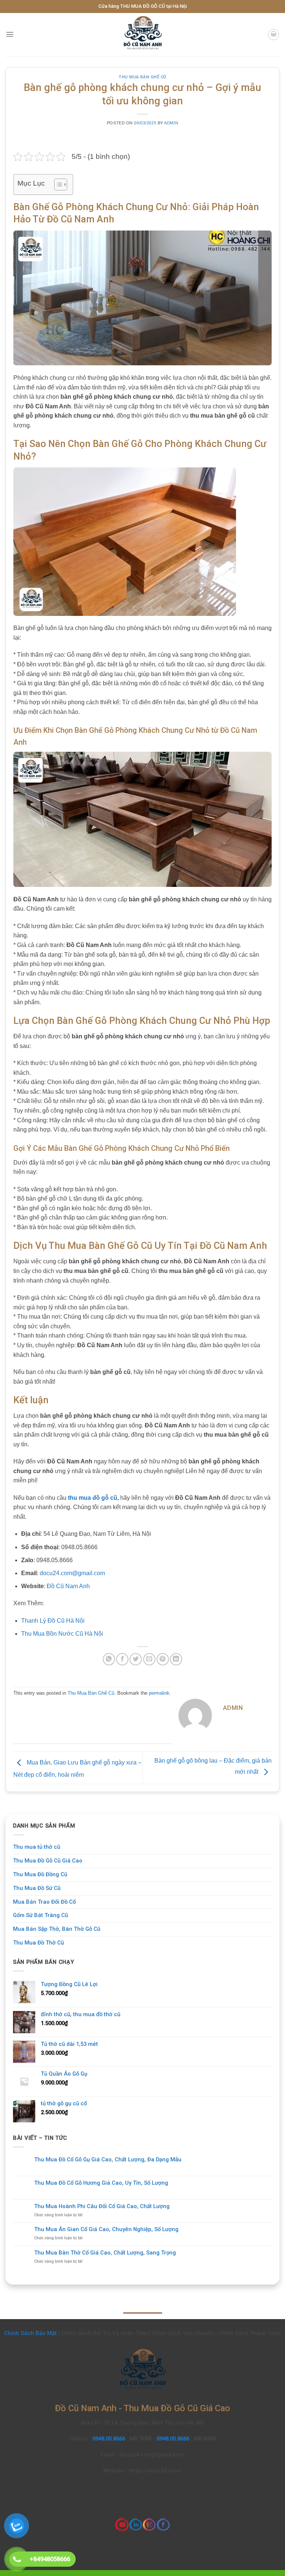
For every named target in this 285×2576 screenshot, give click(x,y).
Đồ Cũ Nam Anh (68, 1586)
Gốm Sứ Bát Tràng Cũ (40, 1915)
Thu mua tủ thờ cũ (37, 1847)
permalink (159, 1693)
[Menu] (10, 34)
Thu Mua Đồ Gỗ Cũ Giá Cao (48, 1861)
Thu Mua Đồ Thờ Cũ (38, 1943)
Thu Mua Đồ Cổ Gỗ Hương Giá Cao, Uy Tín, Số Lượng (101, 2183)
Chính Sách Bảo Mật (30, 2333)
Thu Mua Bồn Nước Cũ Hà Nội (62, 1634)
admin (171, 123)
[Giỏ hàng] (273, 35)
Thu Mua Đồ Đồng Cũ (40, 1874)
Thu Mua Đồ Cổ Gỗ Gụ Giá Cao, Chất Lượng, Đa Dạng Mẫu (108, 2160)
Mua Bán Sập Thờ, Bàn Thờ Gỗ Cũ (57, 1929)
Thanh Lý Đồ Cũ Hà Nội (53, 1621)
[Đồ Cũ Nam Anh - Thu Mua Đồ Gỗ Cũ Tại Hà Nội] (142, 35)
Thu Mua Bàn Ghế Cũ (142, 77)
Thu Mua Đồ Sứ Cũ (37, 1888)
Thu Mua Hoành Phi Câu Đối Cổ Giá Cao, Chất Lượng (102, 2206)
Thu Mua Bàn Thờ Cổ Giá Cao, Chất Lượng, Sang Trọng (105, 2253)
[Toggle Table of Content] (57, 185)
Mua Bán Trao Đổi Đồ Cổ (44, 1902)
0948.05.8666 (109, 2439)
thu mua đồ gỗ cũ (93, 1498)
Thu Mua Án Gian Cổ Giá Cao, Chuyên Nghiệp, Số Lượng (106, 2229)
